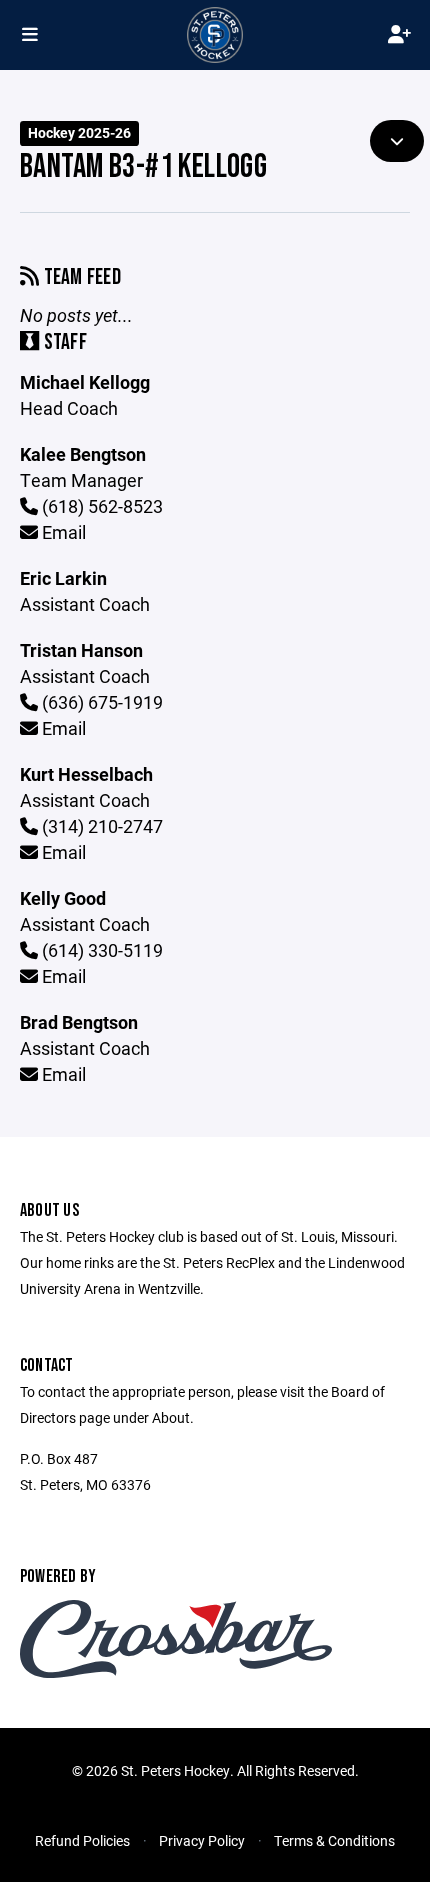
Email (62, 532)
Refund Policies (82, 1840)
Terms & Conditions (334, 1840)
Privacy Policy (202, 1840)
